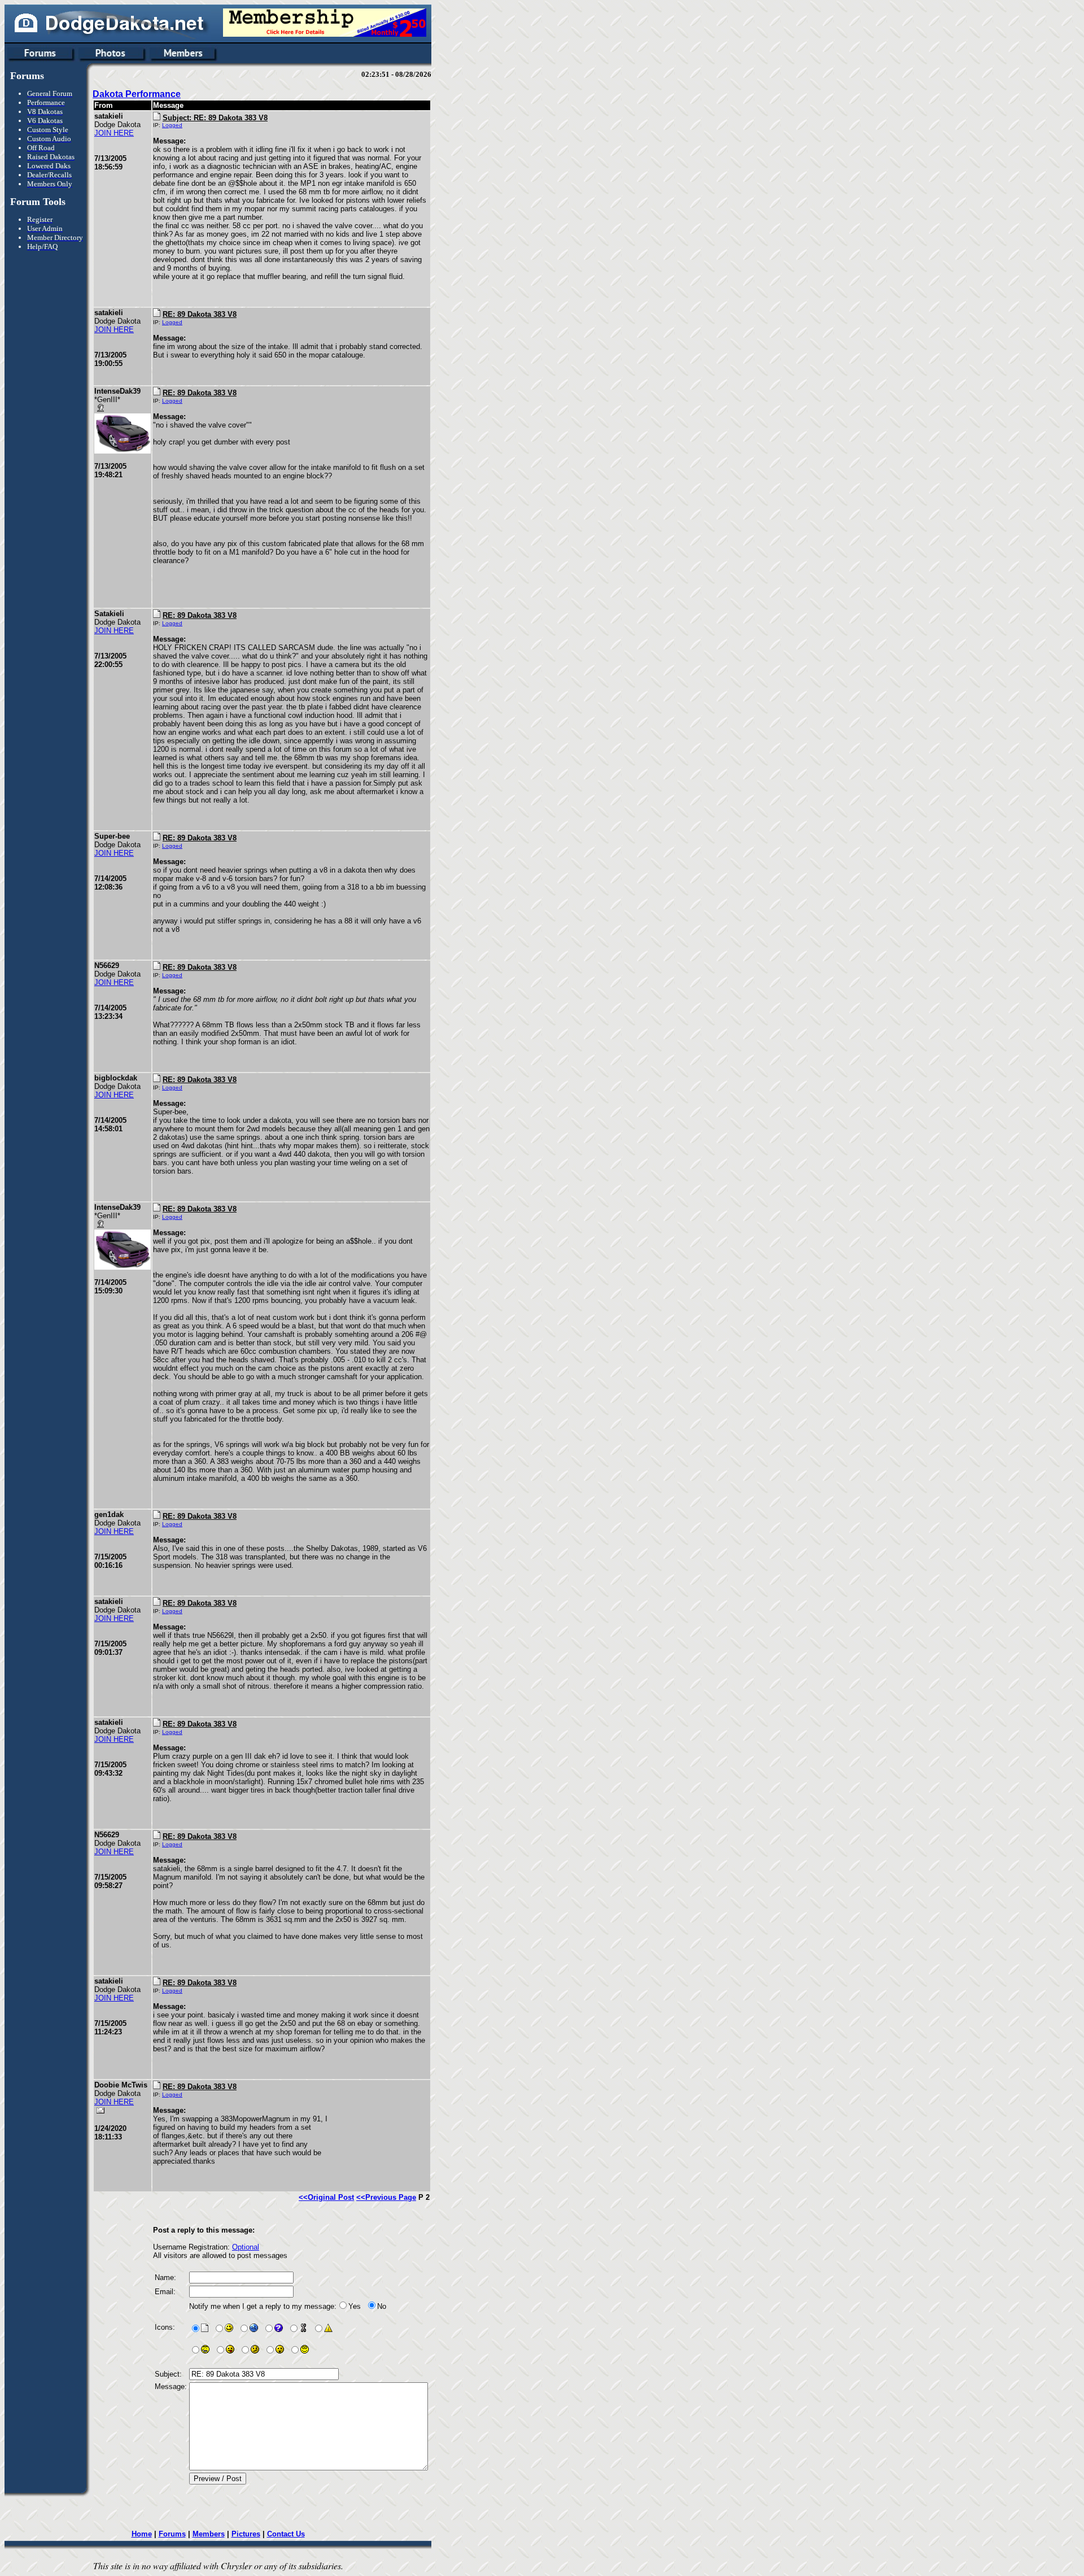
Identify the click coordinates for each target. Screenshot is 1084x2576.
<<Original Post (326, 2197)
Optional (246, 2247)
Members (209, 2534)
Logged (172, 125)
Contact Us (286, 2534)
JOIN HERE (114, 133)
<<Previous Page (386, 2197)
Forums (172, 2534)
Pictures (246, 2534)
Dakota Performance (137, 94)
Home (142, 2534)
